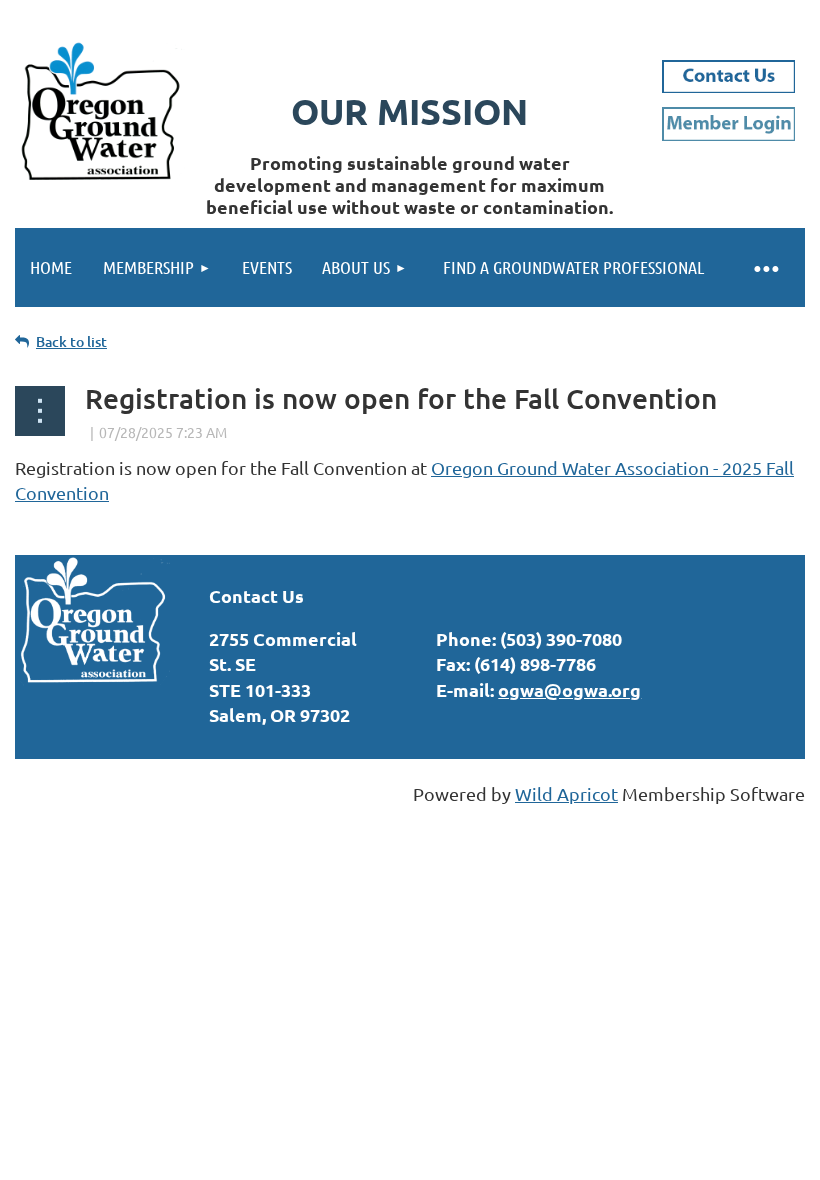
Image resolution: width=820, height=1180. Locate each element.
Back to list (71, 341)
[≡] (765, 267)
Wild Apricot (566, 793)
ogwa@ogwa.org (569, 689)
